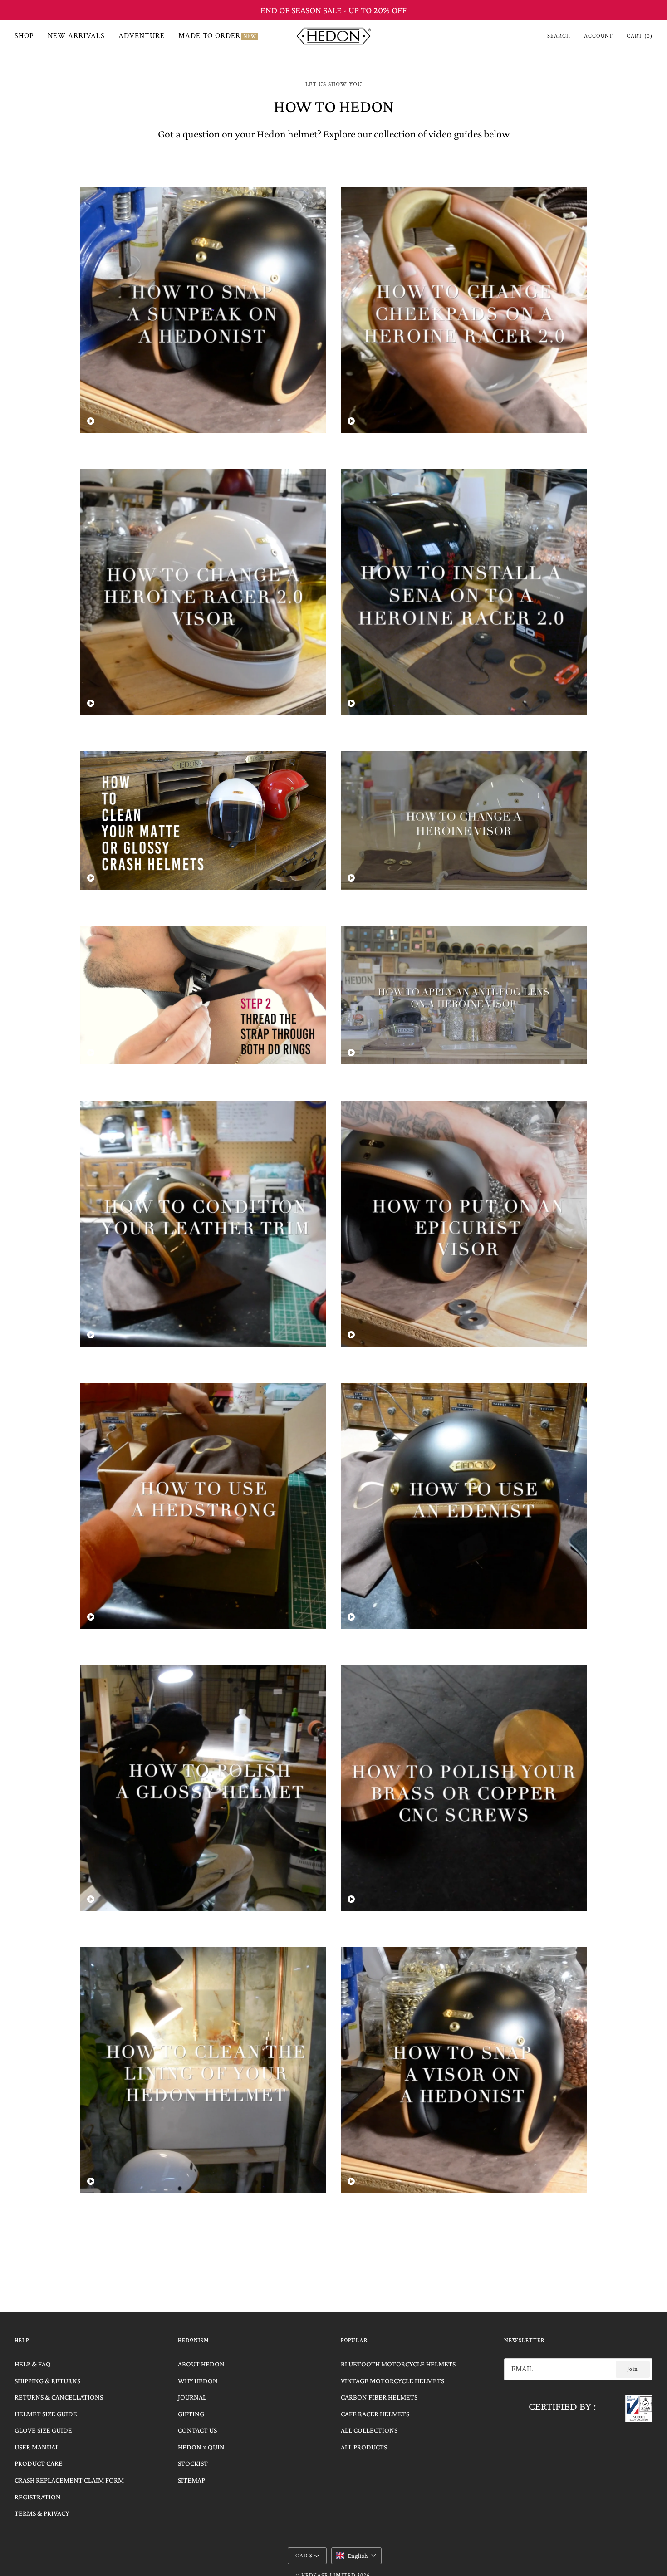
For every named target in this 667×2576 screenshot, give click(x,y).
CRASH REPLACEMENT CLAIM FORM (69, 2480)
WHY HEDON (198, 2381)
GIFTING (191, 2414)
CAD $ (304, 2556)
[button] (356, 2556)
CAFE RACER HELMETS (375, 2414)
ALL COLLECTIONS (369, 2430)
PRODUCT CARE (39, 2463)
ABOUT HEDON (201, 2364)
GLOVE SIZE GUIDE (43, 2430)
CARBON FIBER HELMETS (379, 2397)
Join (633, 2369)
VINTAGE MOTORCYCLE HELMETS (392, 2381)
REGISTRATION (38, 2497)
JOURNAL (192, 2397)
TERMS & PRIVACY (42, 2513)
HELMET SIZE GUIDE (46, 2414)
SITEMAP (191, 2480)
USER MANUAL (37, 2447)
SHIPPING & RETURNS (47, 2381)
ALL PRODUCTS (364, 2447)
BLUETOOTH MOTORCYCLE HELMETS (398, 2364)
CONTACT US (197, 2430)
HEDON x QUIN (201, 2447)
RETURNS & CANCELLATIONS (59, 2397)
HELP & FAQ (33, 2364)
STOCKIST (193, 2463)
